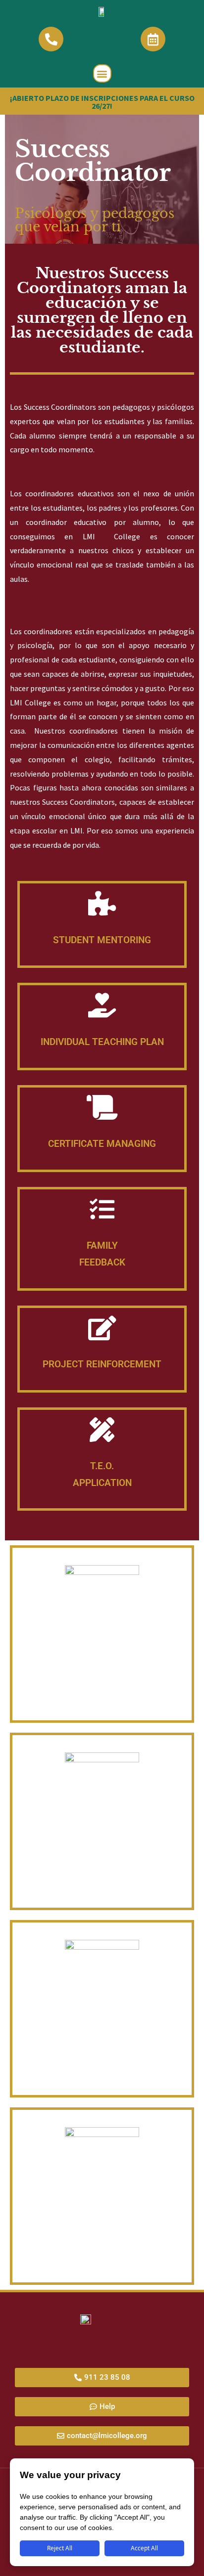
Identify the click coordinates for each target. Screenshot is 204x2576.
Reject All (60, 2548)
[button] (102, 73)
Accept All (144, 2548)
